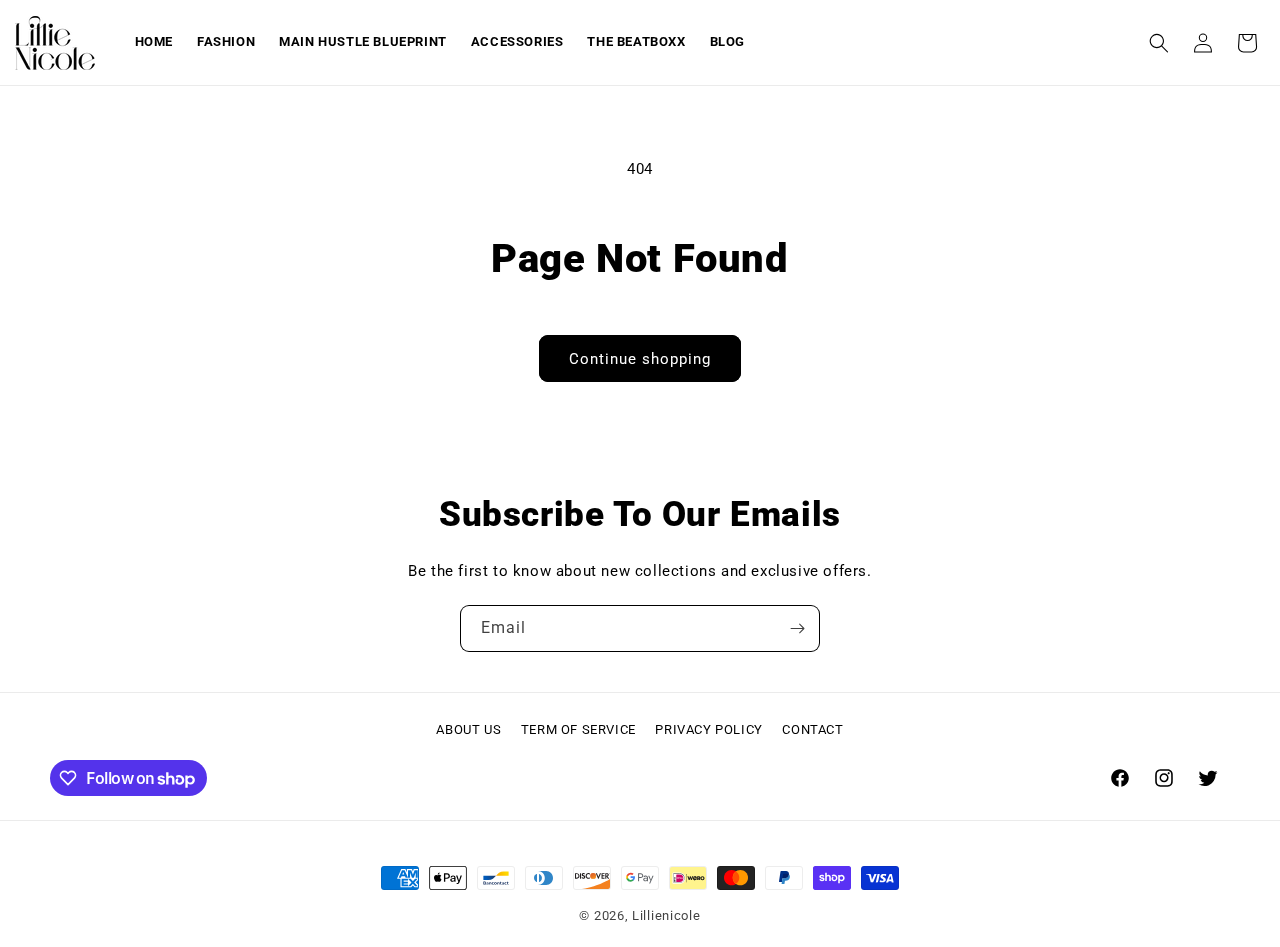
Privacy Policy (708, 729)
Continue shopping (640, 359)
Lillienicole (666, 915)
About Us (468, 729)
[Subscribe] (797, 628)
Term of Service (578, 729)
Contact (812, 729)
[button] (1159, 43)
